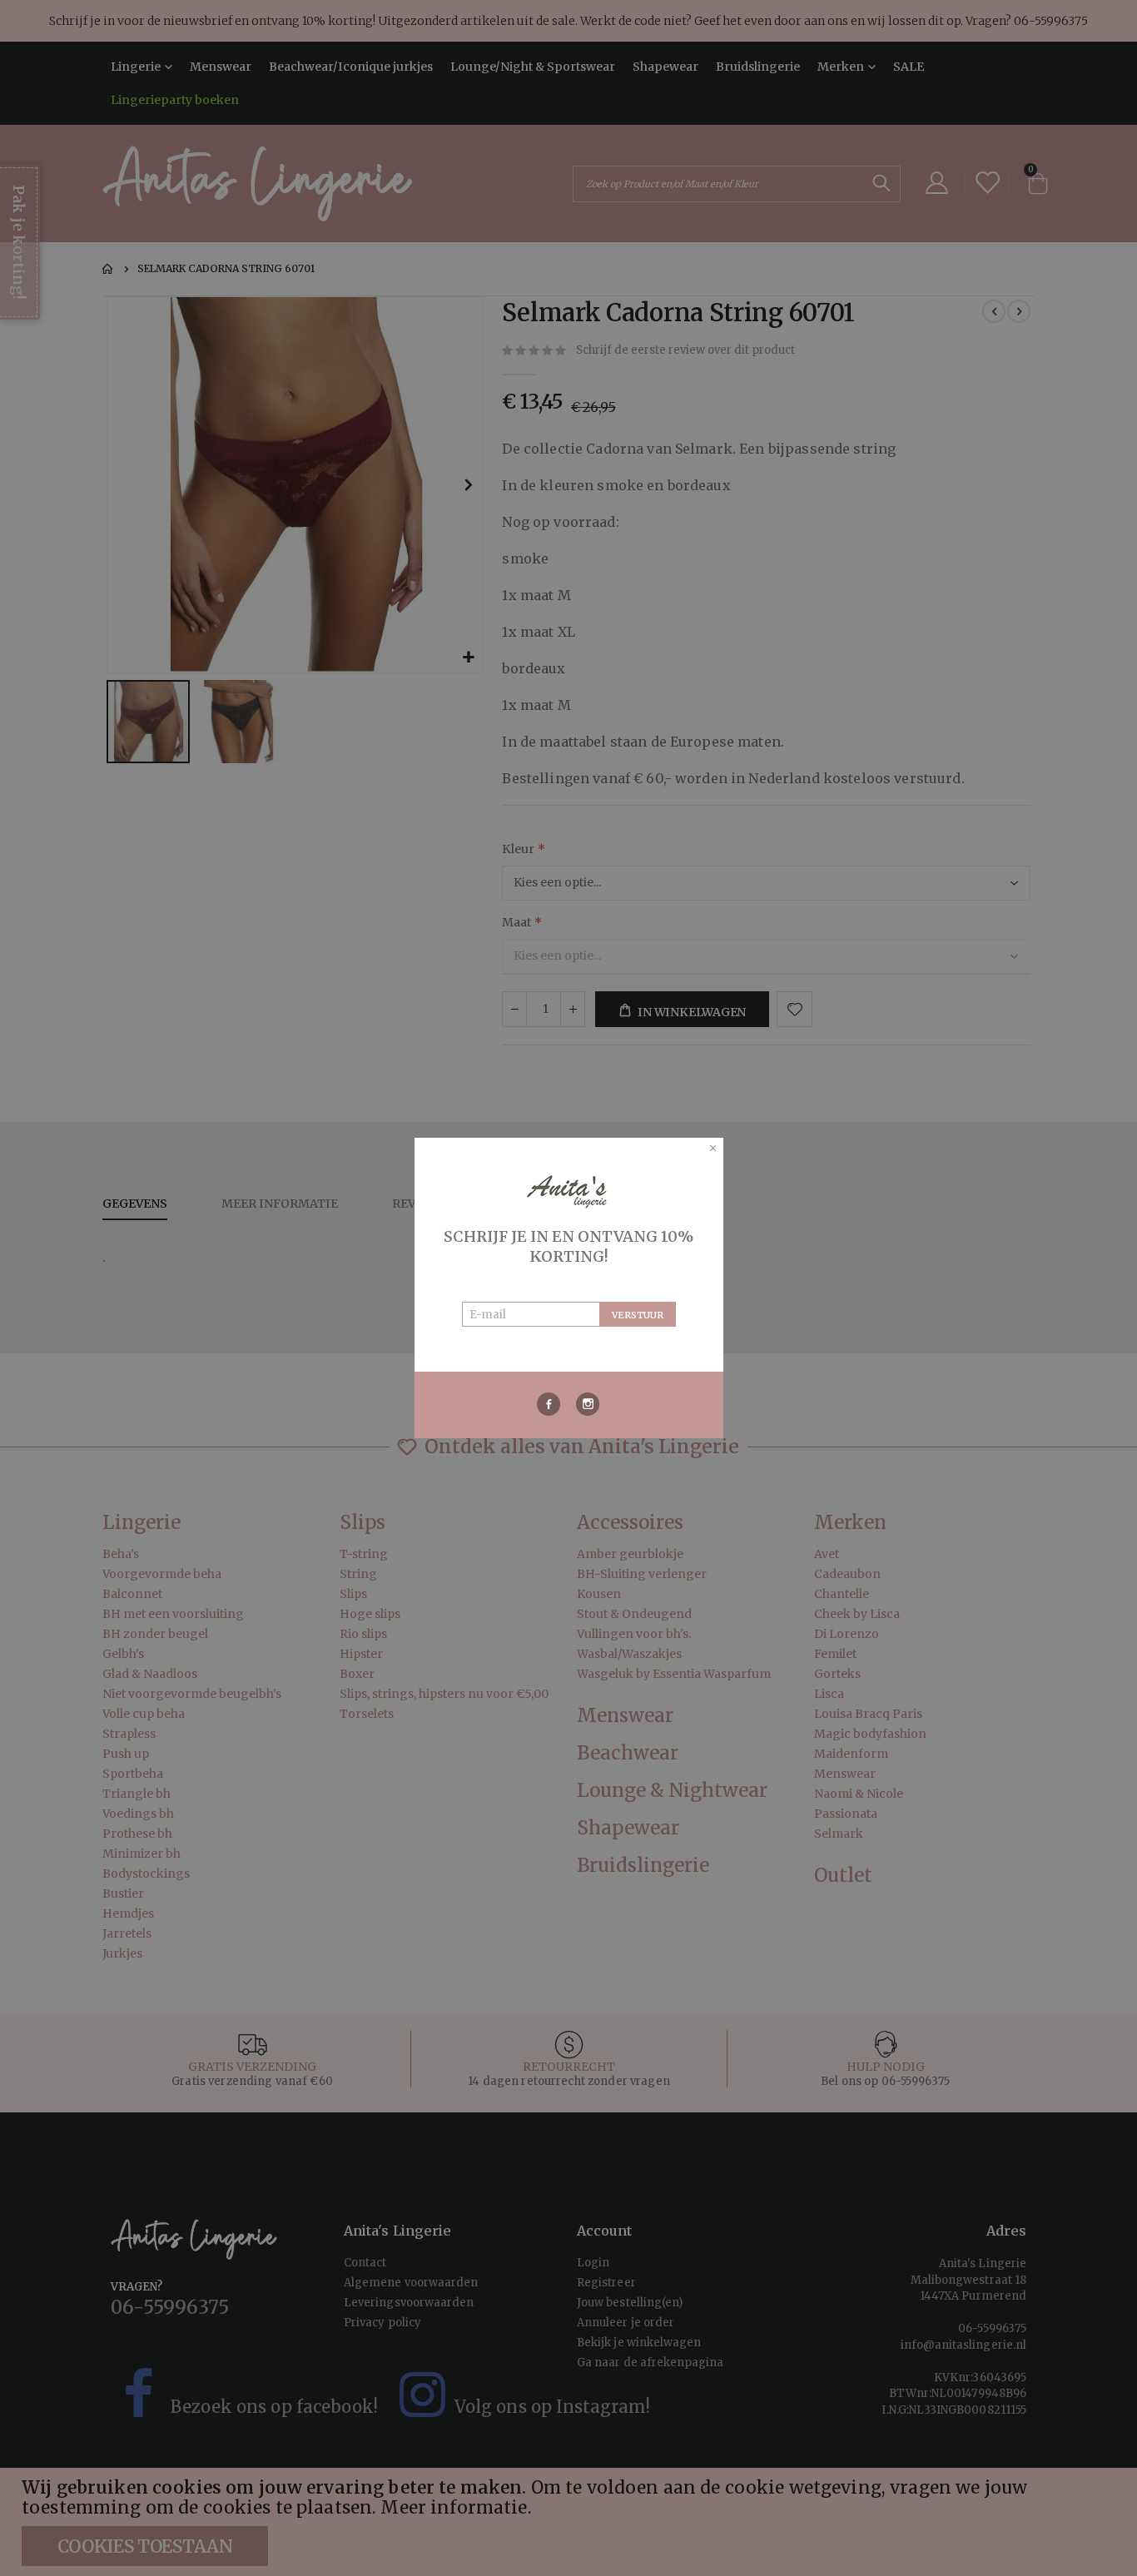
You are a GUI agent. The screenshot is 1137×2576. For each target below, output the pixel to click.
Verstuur (638, 1315)
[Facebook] (549, 1404)
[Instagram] (588, 1404)
